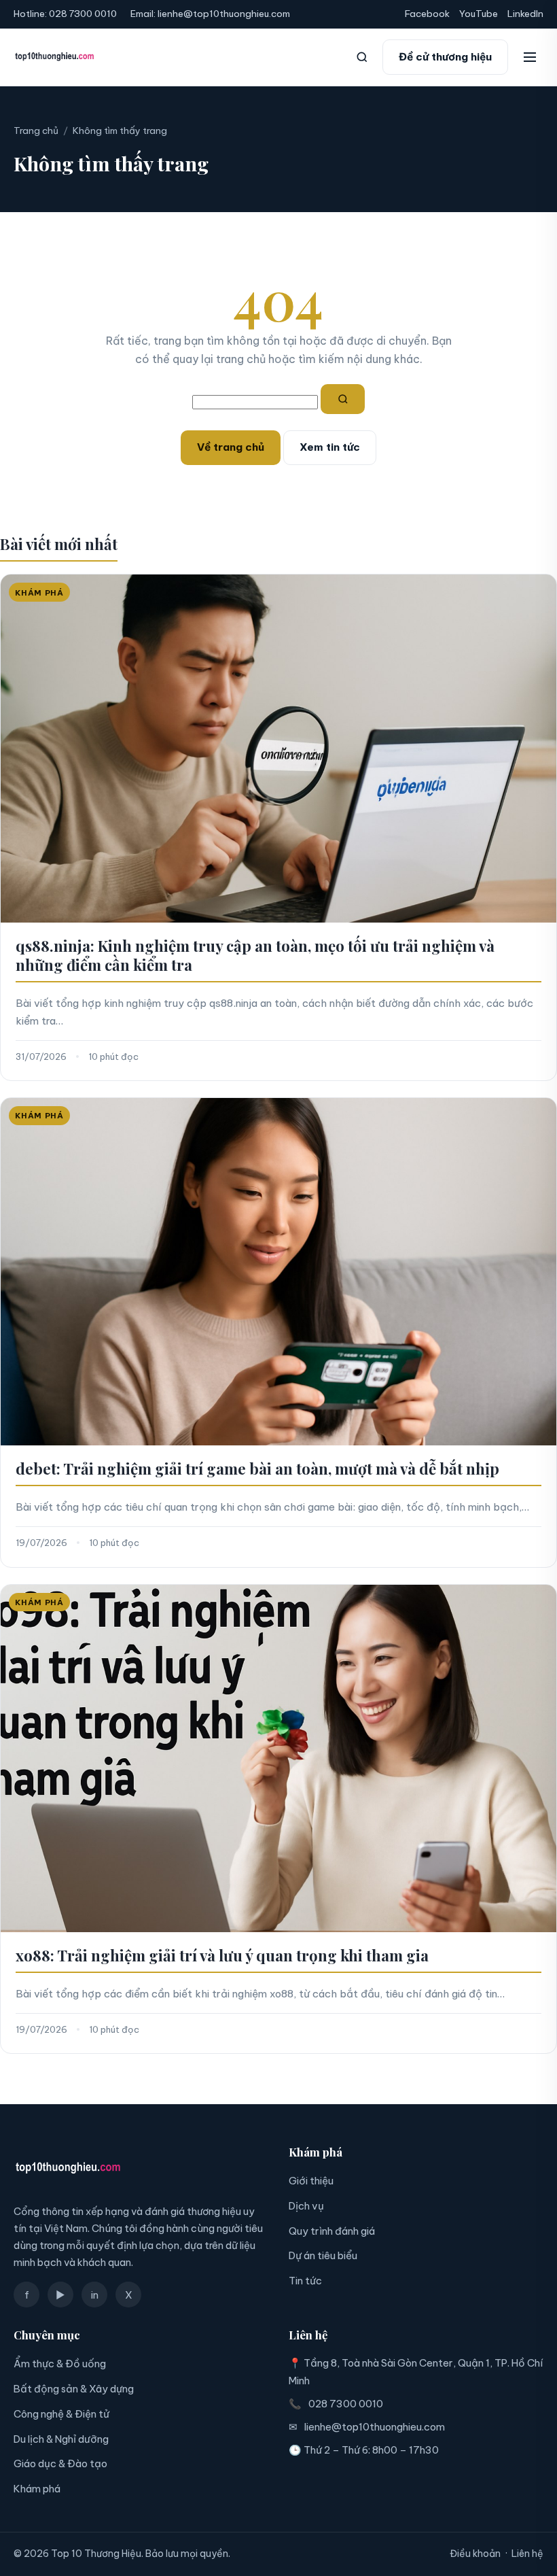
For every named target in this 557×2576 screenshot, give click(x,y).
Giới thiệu (311, 2181)
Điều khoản (475, 2554)
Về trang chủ (231, 447)
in (95, 2295)
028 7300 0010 (83, 14)
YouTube (479, 14)
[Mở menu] (530, 57)
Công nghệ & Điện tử (61, 2414)
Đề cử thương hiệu (445, 57)
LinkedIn (525, 14)
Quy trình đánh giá (332, 2231)
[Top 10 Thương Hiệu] (55, 57)
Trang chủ (36, 131)
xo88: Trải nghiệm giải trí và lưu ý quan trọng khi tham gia (222, 1955)
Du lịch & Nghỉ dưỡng (61, 2439)
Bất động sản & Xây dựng (74, 2389)
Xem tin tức (330, 447)
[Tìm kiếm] (362, 57)
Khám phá (37, 2489)
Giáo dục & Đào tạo (60, 2463)
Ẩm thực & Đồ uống (60, 2364)
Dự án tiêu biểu (323, 2255)
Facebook (427, 14)
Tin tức (305, 2281)
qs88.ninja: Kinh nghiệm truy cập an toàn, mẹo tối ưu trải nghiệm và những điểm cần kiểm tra (255, 955)
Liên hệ (527, 2554)
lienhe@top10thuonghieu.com (224, 14)
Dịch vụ (306, 2206)
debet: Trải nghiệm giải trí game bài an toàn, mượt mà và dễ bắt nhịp (257, 1469)
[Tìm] (343, 399)
